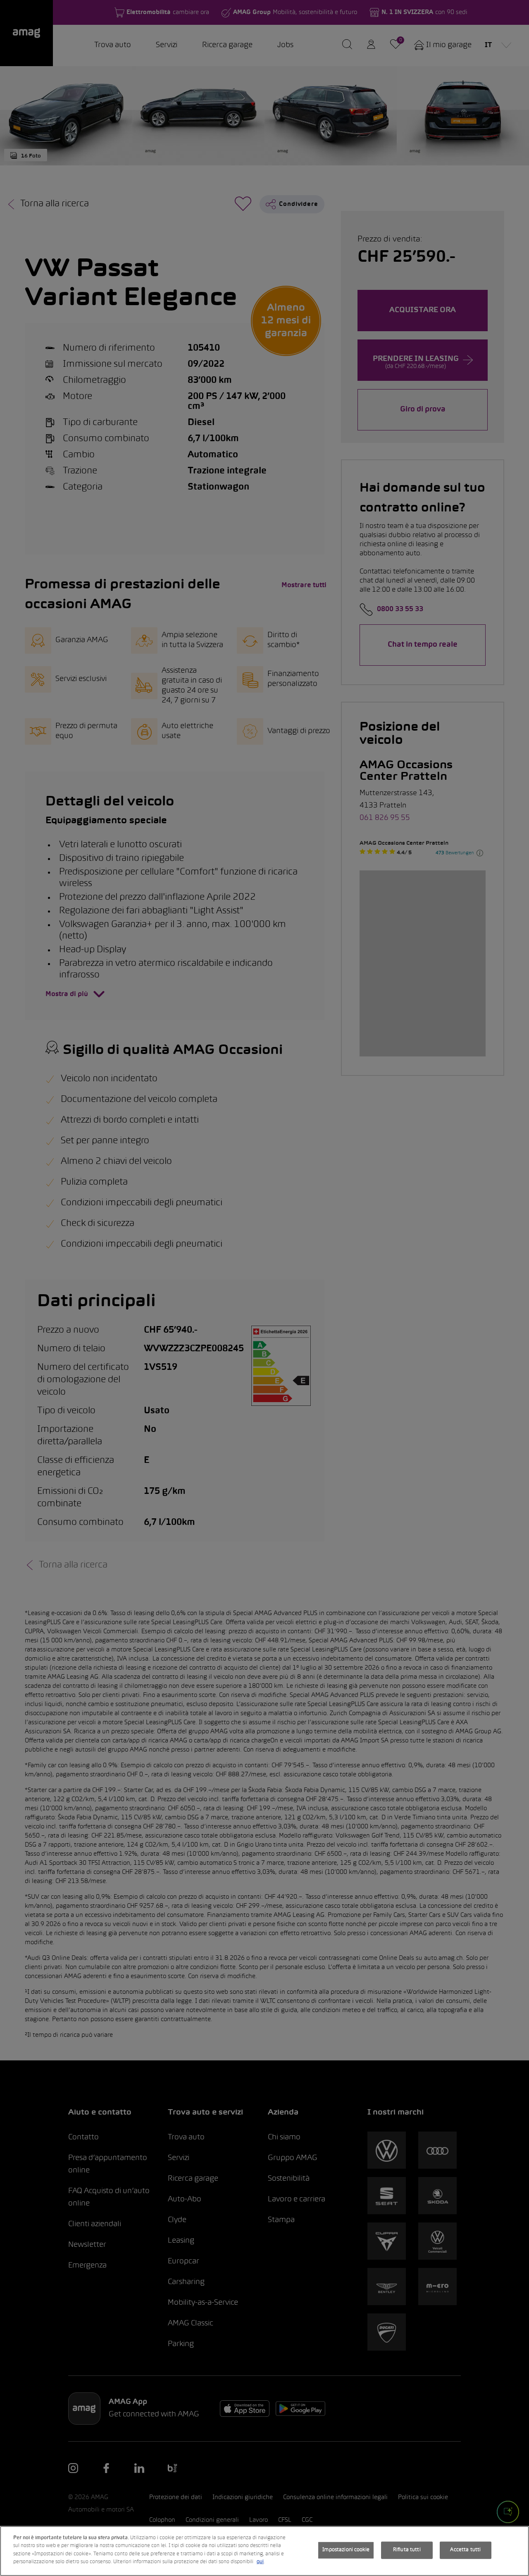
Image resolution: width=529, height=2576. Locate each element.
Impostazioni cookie (346, 2550)
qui (260, 2562)
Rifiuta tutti (407, 2550)
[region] (264, 2551)
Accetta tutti (465, 2550)
